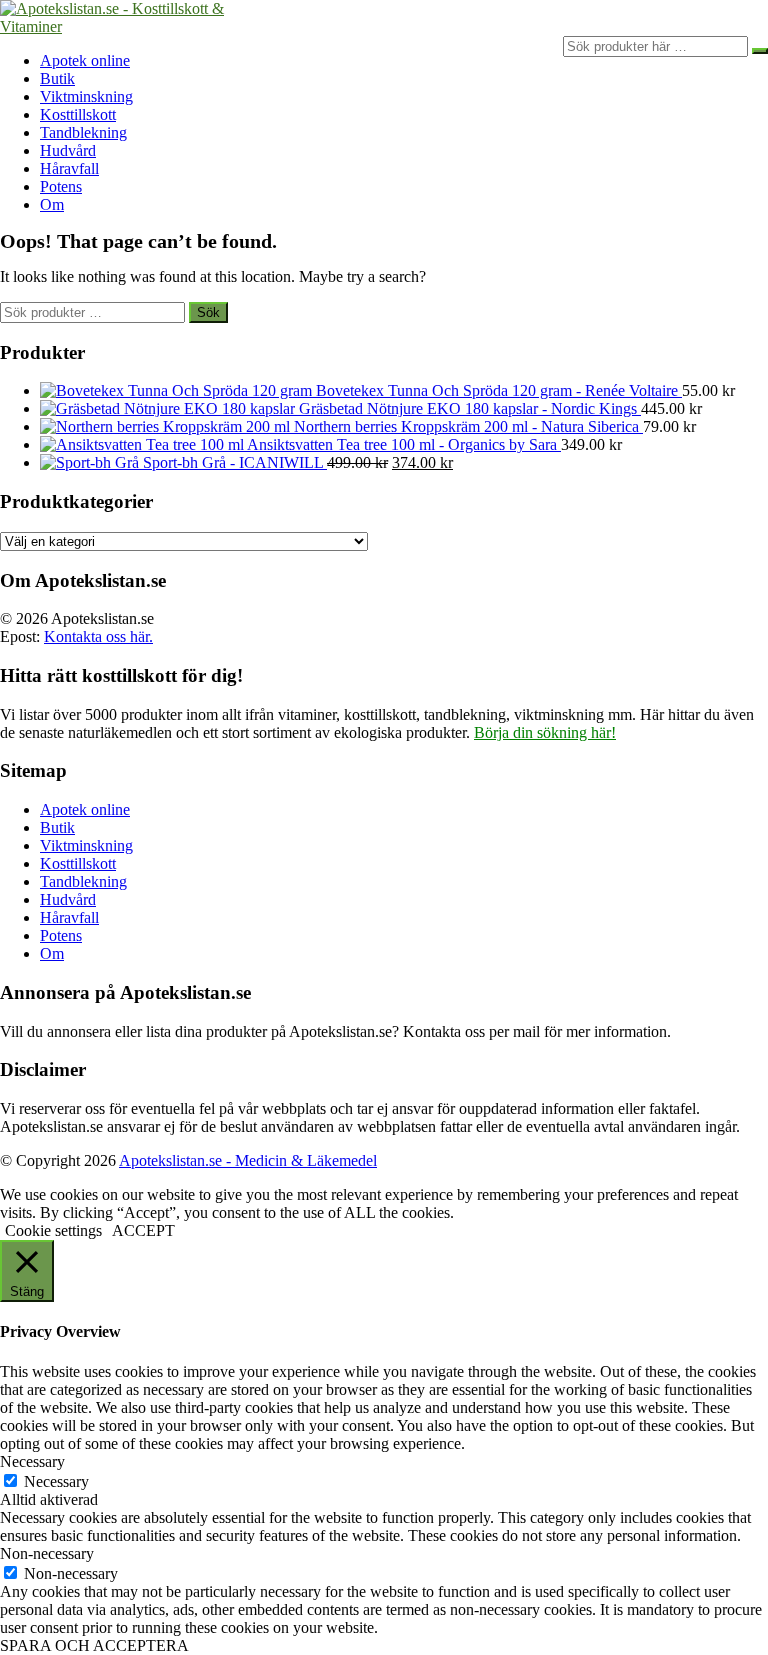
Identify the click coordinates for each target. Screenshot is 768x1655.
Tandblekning (83, 132)
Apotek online (85, 60)
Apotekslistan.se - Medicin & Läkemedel (248, 1160)
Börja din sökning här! (545, 732)
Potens (61, 186)
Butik (57, 78)
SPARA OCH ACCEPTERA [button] (94, 1645)
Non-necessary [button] (47, 1553)
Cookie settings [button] (53, 1230)
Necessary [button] (32, 1461)
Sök (208, 312)
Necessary (56, 1481)
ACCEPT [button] (143, 1230)
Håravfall (69, 168)
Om (52, 204)
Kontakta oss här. (98, 636)
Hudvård (68, 150)
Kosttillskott (78, 114)
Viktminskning (86, 96)
